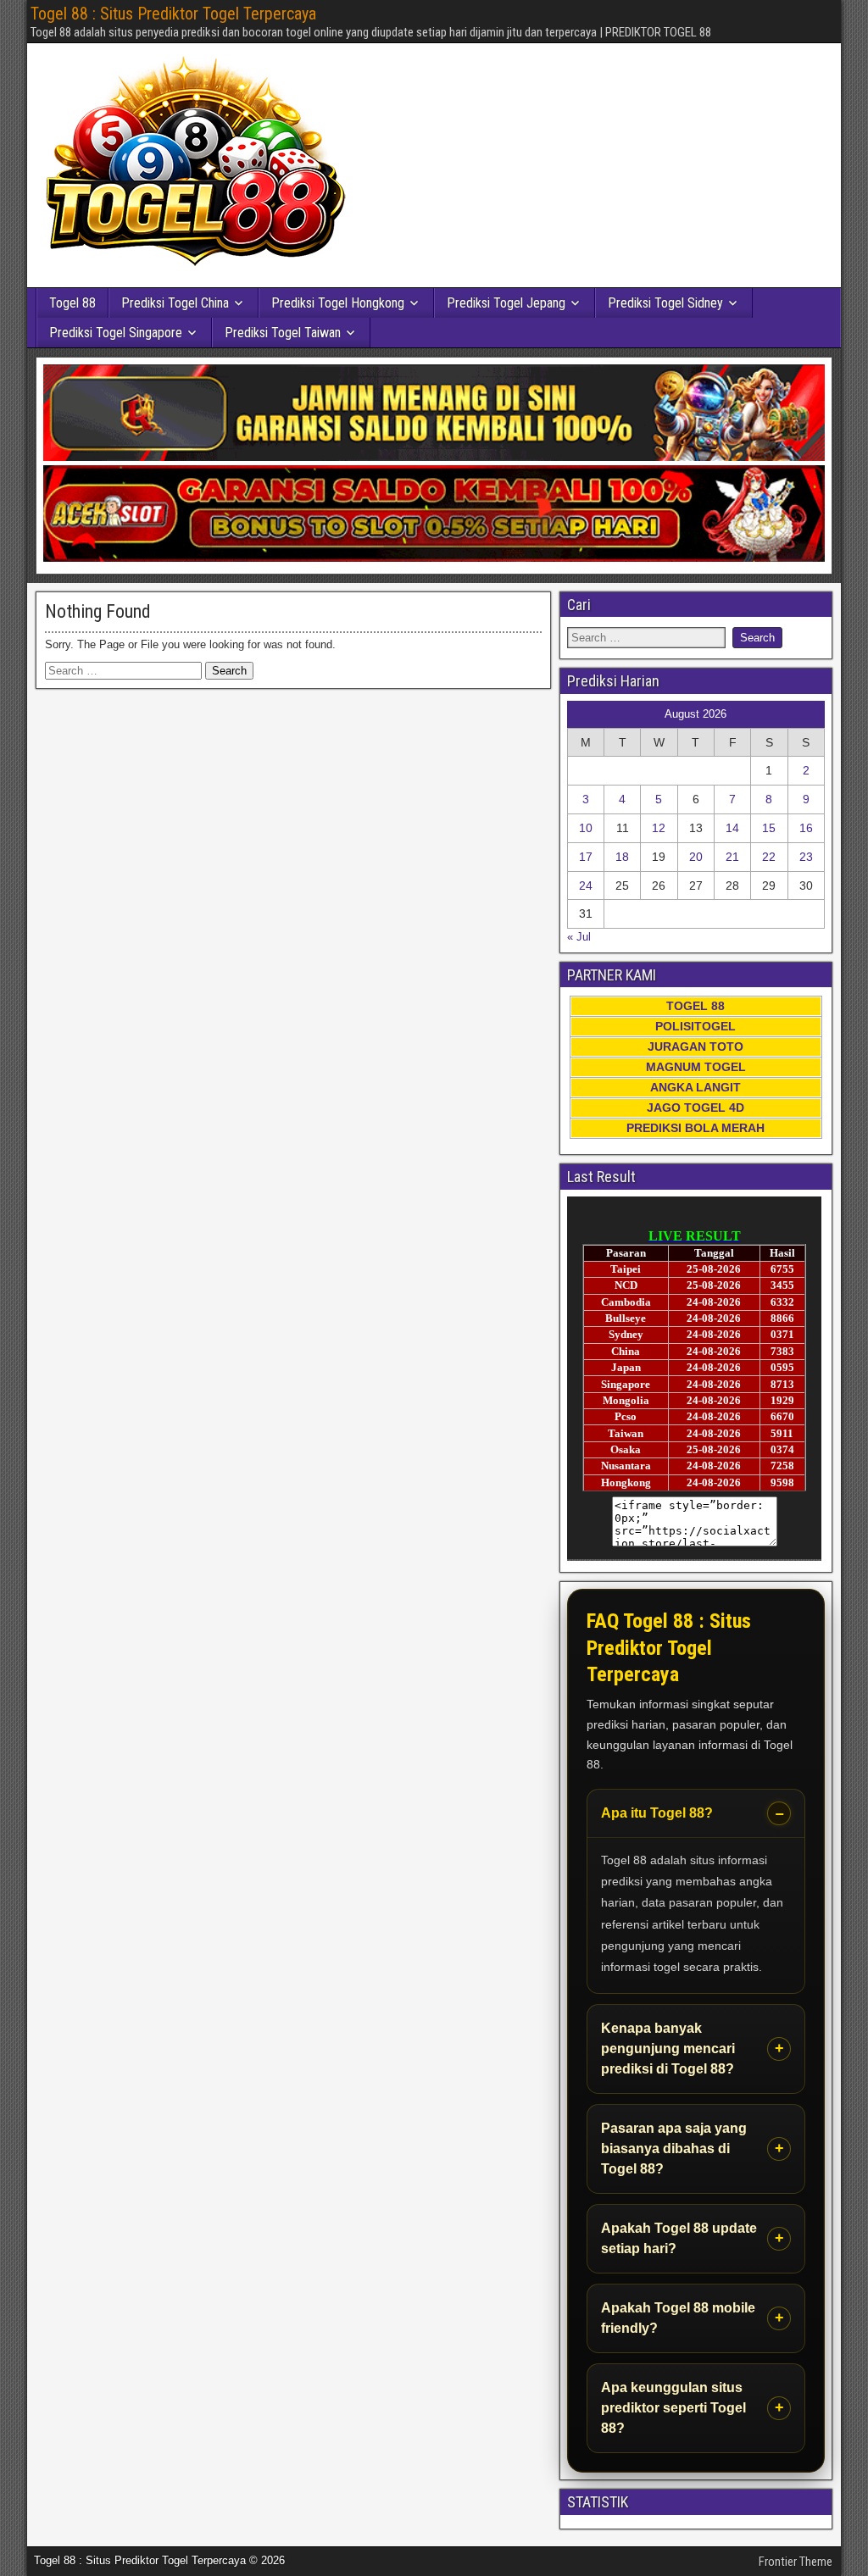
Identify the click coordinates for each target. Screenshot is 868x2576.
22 (769, 857)
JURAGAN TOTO (696, 1046)
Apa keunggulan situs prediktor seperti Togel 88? (673, 2408)
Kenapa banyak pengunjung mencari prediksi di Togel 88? (668, 2049)
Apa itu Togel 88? (657, 1813)
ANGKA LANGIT (696, 1087)
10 (586, 828)
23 (806, 857)
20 (696, 857)
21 (732, 857)
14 (732, 828)
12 (659, 828)
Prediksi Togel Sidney (665, 303)
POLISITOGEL (696, 1026)
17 (586, 857)
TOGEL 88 (696, 1006)
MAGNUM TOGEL (696, 1067)
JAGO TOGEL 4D (696, 1108)
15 (769, 828)
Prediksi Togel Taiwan (283, 333)
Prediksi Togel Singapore (116, 333)
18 (622, 857)
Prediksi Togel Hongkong (338, 303)
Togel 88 (72, 303)
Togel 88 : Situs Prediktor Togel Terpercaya (173, 14)
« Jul (579, 937)
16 (806, 828)
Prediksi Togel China (175, 303)
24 (586, 885)
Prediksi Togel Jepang (506, 303)
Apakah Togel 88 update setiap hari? (679, 2238)
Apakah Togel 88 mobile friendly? (678, 2318)
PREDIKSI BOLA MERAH (696, 1128)
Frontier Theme (796, 2562)
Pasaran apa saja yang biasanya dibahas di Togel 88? (674, 2149)
